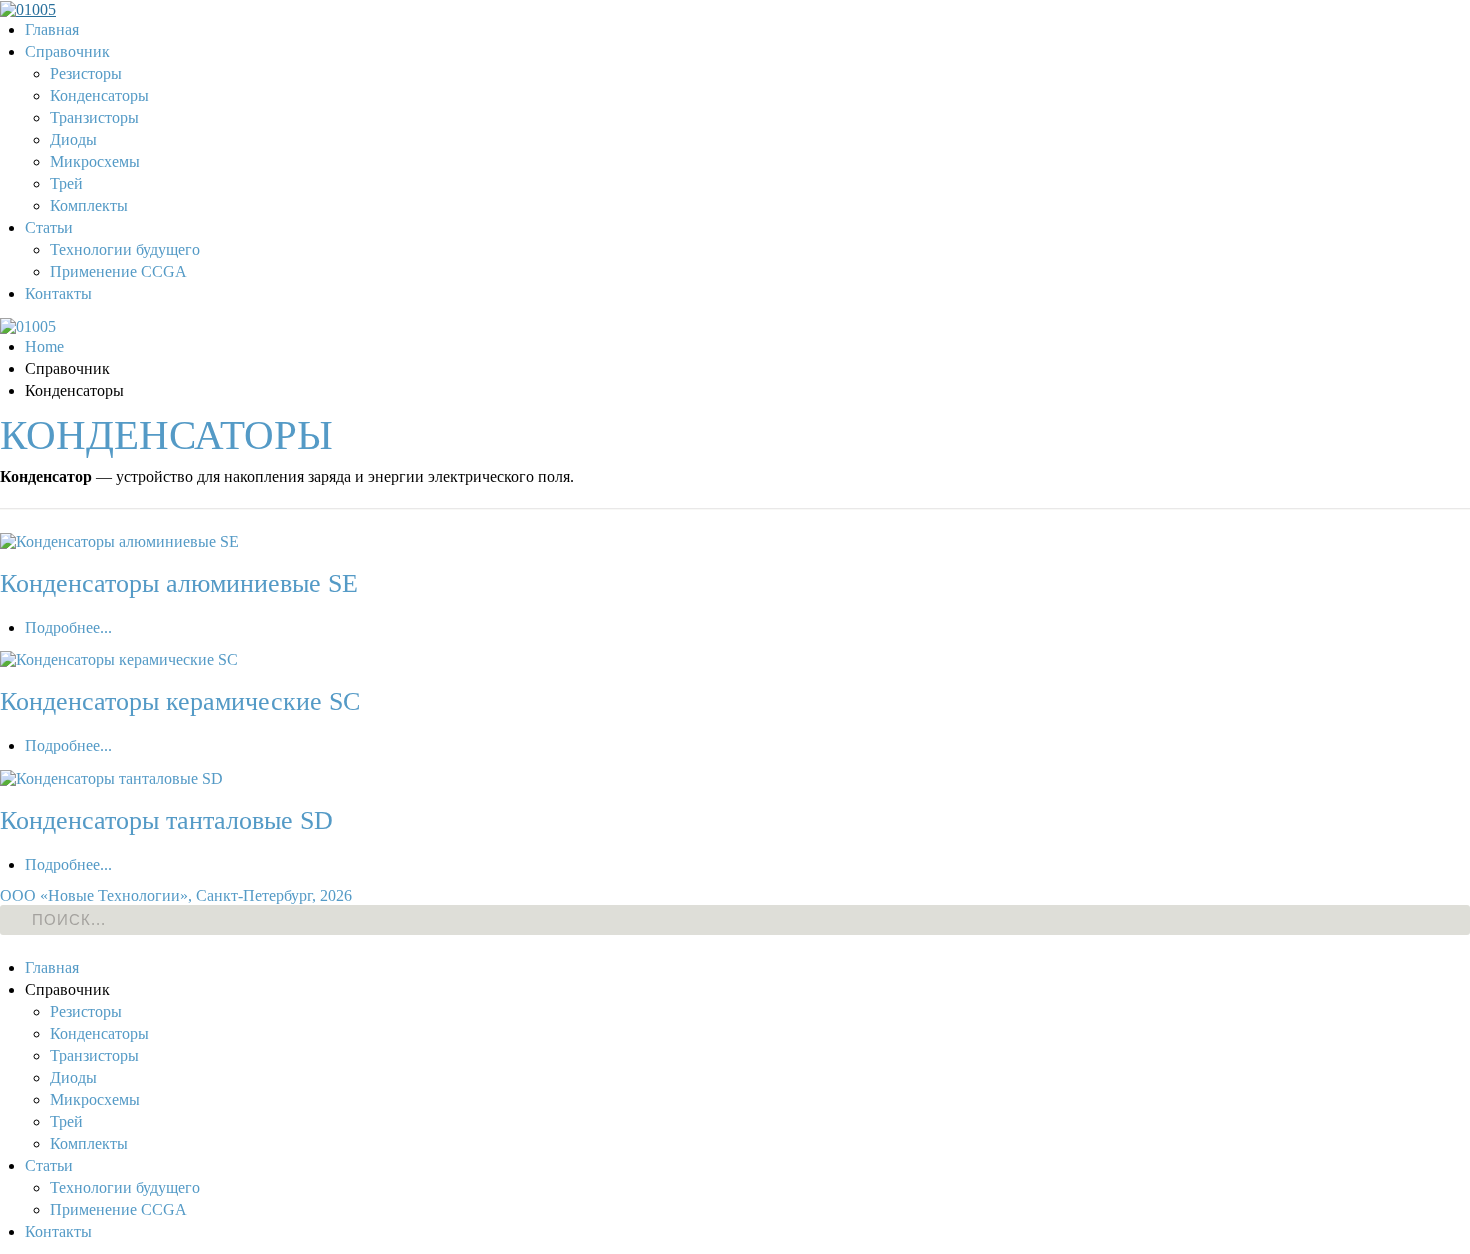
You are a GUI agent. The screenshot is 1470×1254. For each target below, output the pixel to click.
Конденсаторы (99, 95)
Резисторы (86, 73)
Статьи (49, 227)
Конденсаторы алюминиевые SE (179, 583)
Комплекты (89, 205)
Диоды (73, 139)
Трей (66, 183)
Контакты (58, 293)
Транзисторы (94, 117)
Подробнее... (68, 627)
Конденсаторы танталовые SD (166, 820)
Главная (52, 29)
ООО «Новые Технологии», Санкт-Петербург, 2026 (176, 895)
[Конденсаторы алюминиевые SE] (119, 540)
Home (44, 346)
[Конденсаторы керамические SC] (119, 658)
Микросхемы (95, 161)
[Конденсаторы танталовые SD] (111, 776)
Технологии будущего (125, 249)
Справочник (67, 51)
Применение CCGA (118, 271)
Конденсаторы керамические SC (180, 701)
